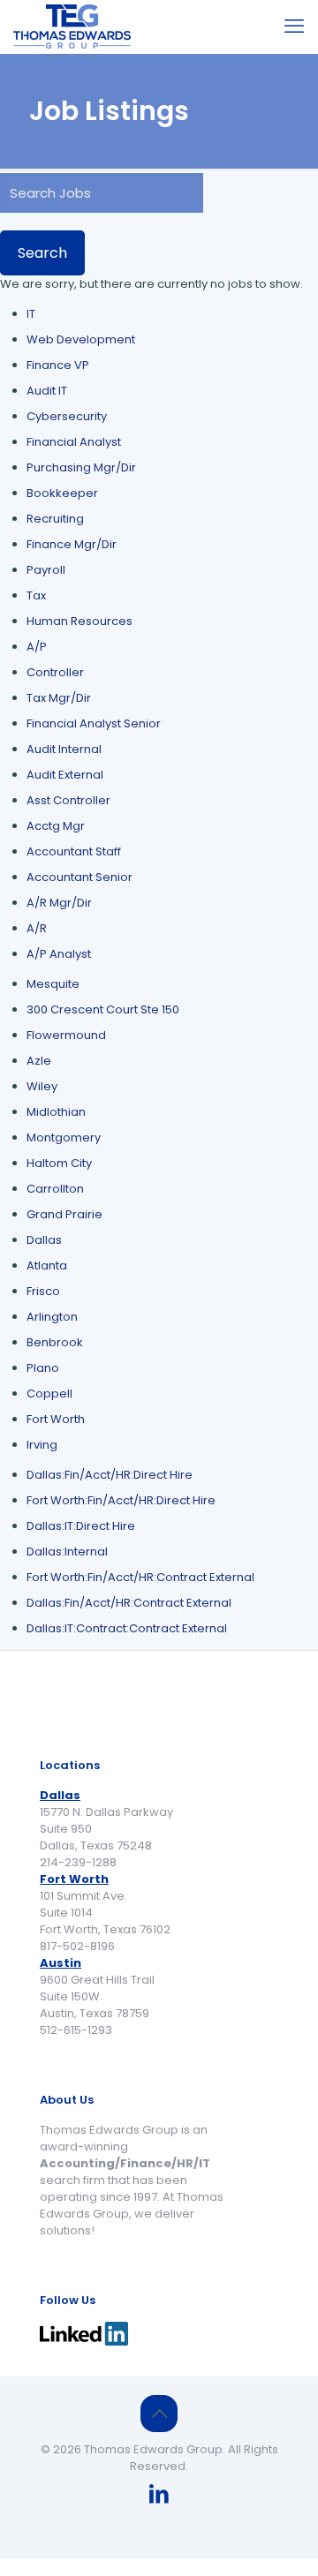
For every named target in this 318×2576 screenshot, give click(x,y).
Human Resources (79, 621)
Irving (42, 1445)
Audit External (65, 775)
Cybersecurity (67, 416)
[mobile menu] (294, 26)
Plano (43, 1368)
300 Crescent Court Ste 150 (103, 1009)
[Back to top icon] (159, 2414)
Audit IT (47, 391)
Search (42, 253)
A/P (37, 647)
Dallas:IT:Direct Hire (81, 1526)
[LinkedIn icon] (159, 2496)
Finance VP (58, 365)
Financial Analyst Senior (94, 723)
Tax (36, 595)
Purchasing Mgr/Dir (81, 467)
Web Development (81, 339)
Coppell (49, 1393)
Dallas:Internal (67, 1552)
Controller (55, 672)
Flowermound (66, 1035)
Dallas (44, 1240)
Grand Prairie (64, 1214)
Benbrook (55, 1342)
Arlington (52, 1317)
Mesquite (53, 984)
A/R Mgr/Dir (59, 903)
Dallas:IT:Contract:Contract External (127, 1628)
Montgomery (64, 1137)
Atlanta (47, 1265)
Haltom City (59, 1163)
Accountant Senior (79, 877)
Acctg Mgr (56, 826)
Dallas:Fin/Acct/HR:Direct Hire (110, 1475)
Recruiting (55, 519)
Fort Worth (56, 1419)
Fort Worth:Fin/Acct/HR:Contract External (140, 1577)
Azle (39, 1061)
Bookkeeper (62, 493)
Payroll (46, 570)
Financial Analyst (74, 442)
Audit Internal (64, 749)
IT (31, 314)
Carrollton (55, 1189)
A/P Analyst (59, 954)
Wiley (42, 1086)
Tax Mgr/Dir (59, 698)
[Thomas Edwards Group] (72, 26)
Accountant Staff (74, 851)
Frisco (43, 1291)
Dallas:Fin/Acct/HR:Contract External (129, 1603)
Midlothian (56, 1112)
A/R (37, 928)
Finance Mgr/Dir (72, 544)
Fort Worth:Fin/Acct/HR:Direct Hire (121, 1500)
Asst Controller (68, 800)
